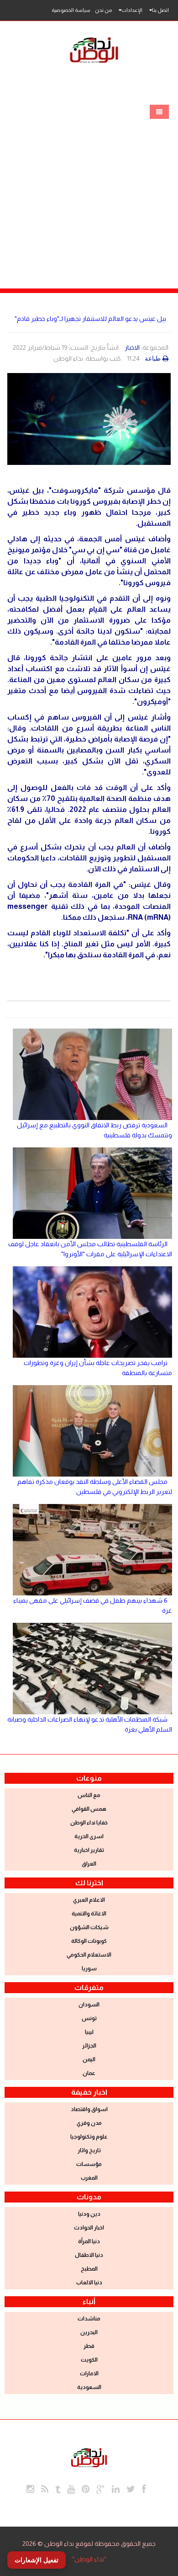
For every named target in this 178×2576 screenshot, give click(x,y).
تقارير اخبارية (89, 1850)
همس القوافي (89, 1809)
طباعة (153, 358)
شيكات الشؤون (89, 1927)
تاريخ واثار (89, 2150)
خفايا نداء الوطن (89, 1823)
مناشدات (89, 2319)
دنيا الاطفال (89, 2255)
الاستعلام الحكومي (89, 1955)
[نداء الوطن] (89, 2457)
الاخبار (132, 347)
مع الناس (89, 1795)
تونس (89, 2018)
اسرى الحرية (89, 1836)
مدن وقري (89, 2123)
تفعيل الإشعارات (37, 2560)
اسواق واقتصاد (89, 2109)
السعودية (89, 2387)
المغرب (89, 2178)
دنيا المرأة (89, 2241)
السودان (89, 2005)
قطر (89, 2346)
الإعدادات (132, 10)
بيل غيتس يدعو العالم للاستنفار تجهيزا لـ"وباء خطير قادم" (90, 319)
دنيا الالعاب (89, 2283)
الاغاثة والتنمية (89, 1914)
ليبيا (89, 2032)
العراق (89, 1864)
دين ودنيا (89, 2214)
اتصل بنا (160, 10)
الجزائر (89, 2046)
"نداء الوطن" (89, 2559)
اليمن (89, 2059)
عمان (89, 2073)
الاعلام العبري (89, 1900)
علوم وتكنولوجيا (89, 2137)
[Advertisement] (89, 195)
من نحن (103, 10)
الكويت (89, 2360)
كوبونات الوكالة (89, 1941)
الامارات (89, 2373)
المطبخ (89, 2269)
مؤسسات (89, 2164)
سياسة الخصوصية (71, 10)
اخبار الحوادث (89, 2228)
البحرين (89, 2332)
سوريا (89, 1968)
